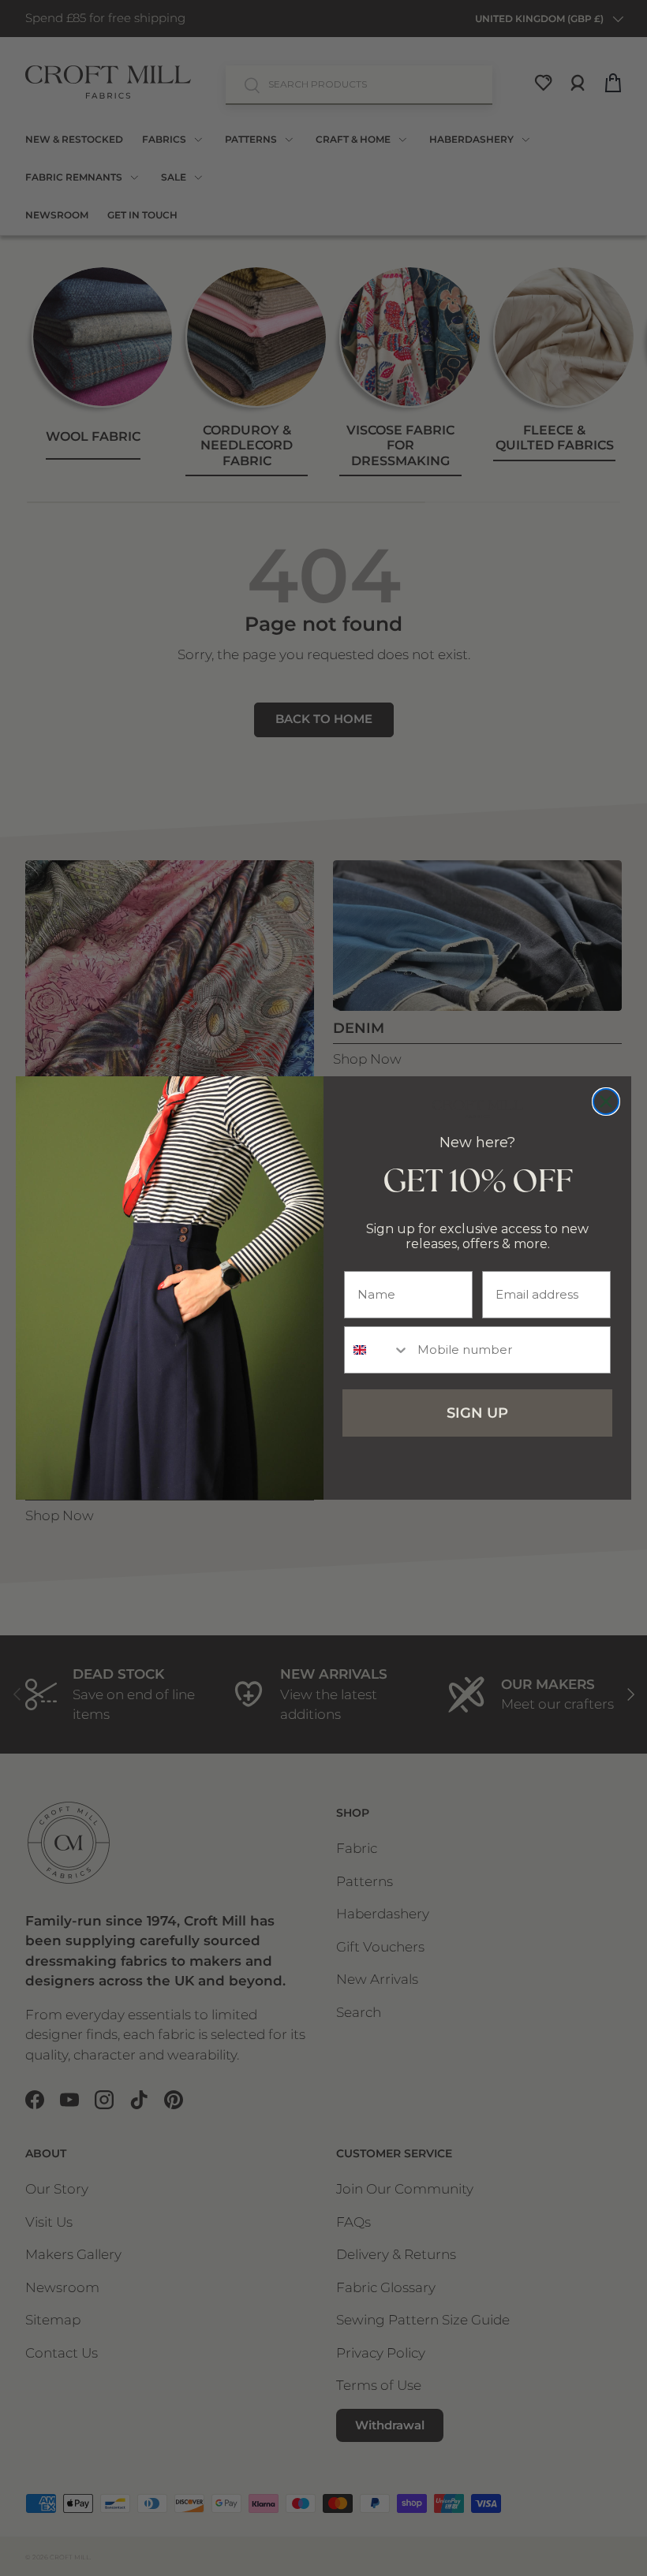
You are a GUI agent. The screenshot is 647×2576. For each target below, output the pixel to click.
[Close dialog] (606, 1102)
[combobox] (377, 1350)
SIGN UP (477, 1413)
